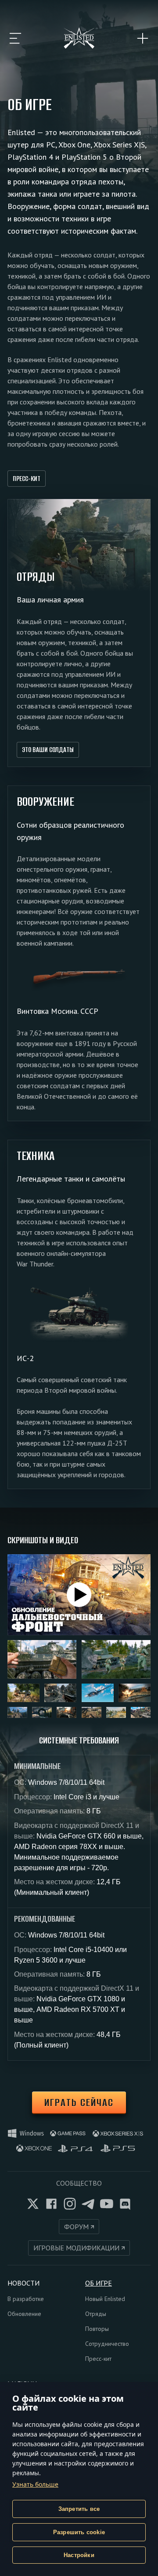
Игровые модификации (76, 2248)
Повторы (97, 2329)
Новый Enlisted (105, 2299)
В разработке (26, 2299)
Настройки (79, 2555)
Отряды (96, 2314)
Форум (76, 2227)
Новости (23, 2283)
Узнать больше (35, 2484)
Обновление (24, 2314)
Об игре (99, 2283)
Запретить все (79, 2509)
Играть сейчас (79, 2102)
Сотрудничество (107, 2344)
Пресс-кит (27, 479)
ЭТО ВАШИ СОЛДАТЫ (48, 750)
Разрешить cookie (79, 2532)
